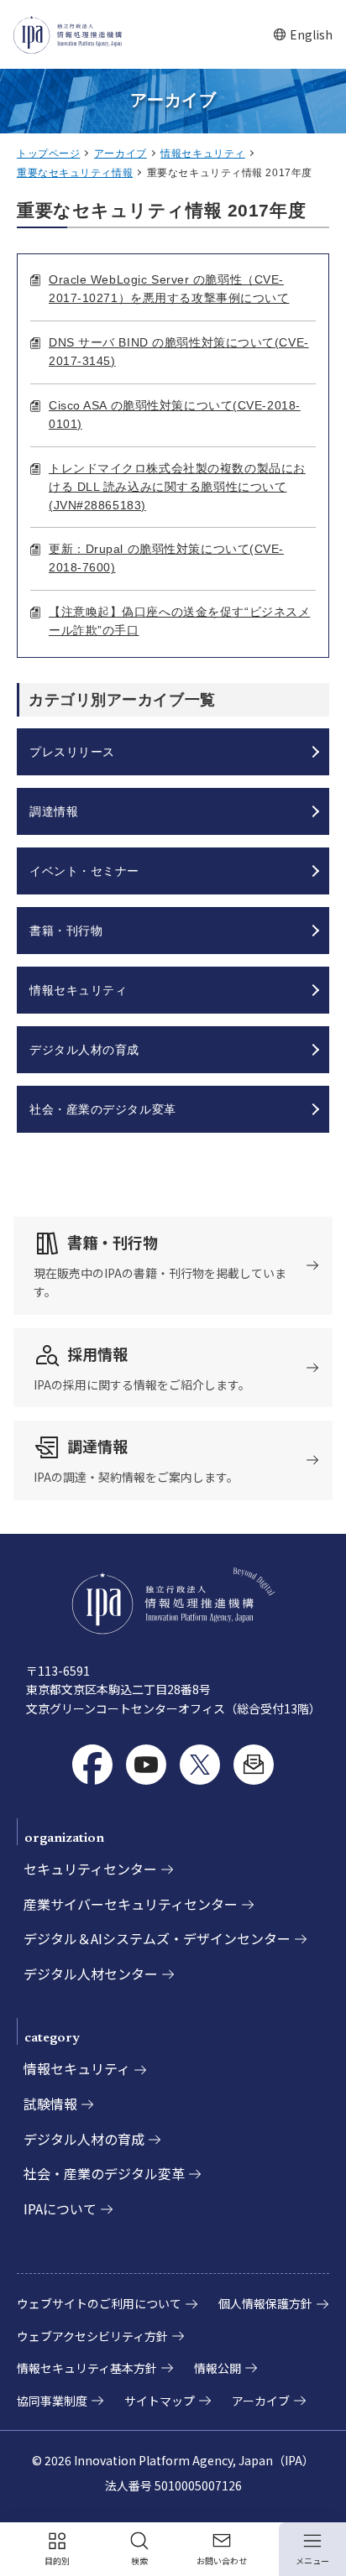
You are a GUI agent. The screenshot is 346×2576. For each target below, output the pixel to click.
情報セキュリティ (202, 154)
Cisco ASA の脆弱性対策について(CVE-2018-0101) (175, 415)
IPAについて (60, 2208)
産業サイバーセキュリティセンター (131, 1904)
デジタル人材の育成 (84, 2139)
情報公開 (218, 2368)
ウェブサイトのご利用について (99, 2303)
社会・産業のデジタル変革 (104, 2173)
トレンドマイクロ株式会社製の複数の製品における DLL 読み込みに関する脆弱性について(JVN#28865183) (177, 487)
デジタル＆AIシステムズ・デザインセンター (157, 1938)
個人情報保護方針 (265, 2303)
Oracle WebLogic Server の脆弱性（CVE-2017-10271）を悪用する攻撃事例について (169, 289)
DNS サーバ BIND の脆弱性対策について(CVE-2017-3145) (179, 352)
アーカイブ (121, 154)
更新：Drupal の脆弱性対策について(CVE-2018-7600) (166, 558)
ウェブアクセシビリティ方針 (92, 2336)
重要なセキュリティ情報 (75, 173)
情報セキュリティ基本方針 (87, 2368)
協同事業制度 (52, 2401)
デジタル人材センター (91, 1974)
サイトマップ (160, 2401)
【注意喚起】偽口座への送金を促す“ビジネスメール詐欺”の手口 (179, 621)
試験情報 (50, 2104)
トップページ (48, 154)
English (303, 35)
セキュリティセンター (90, 1869)
